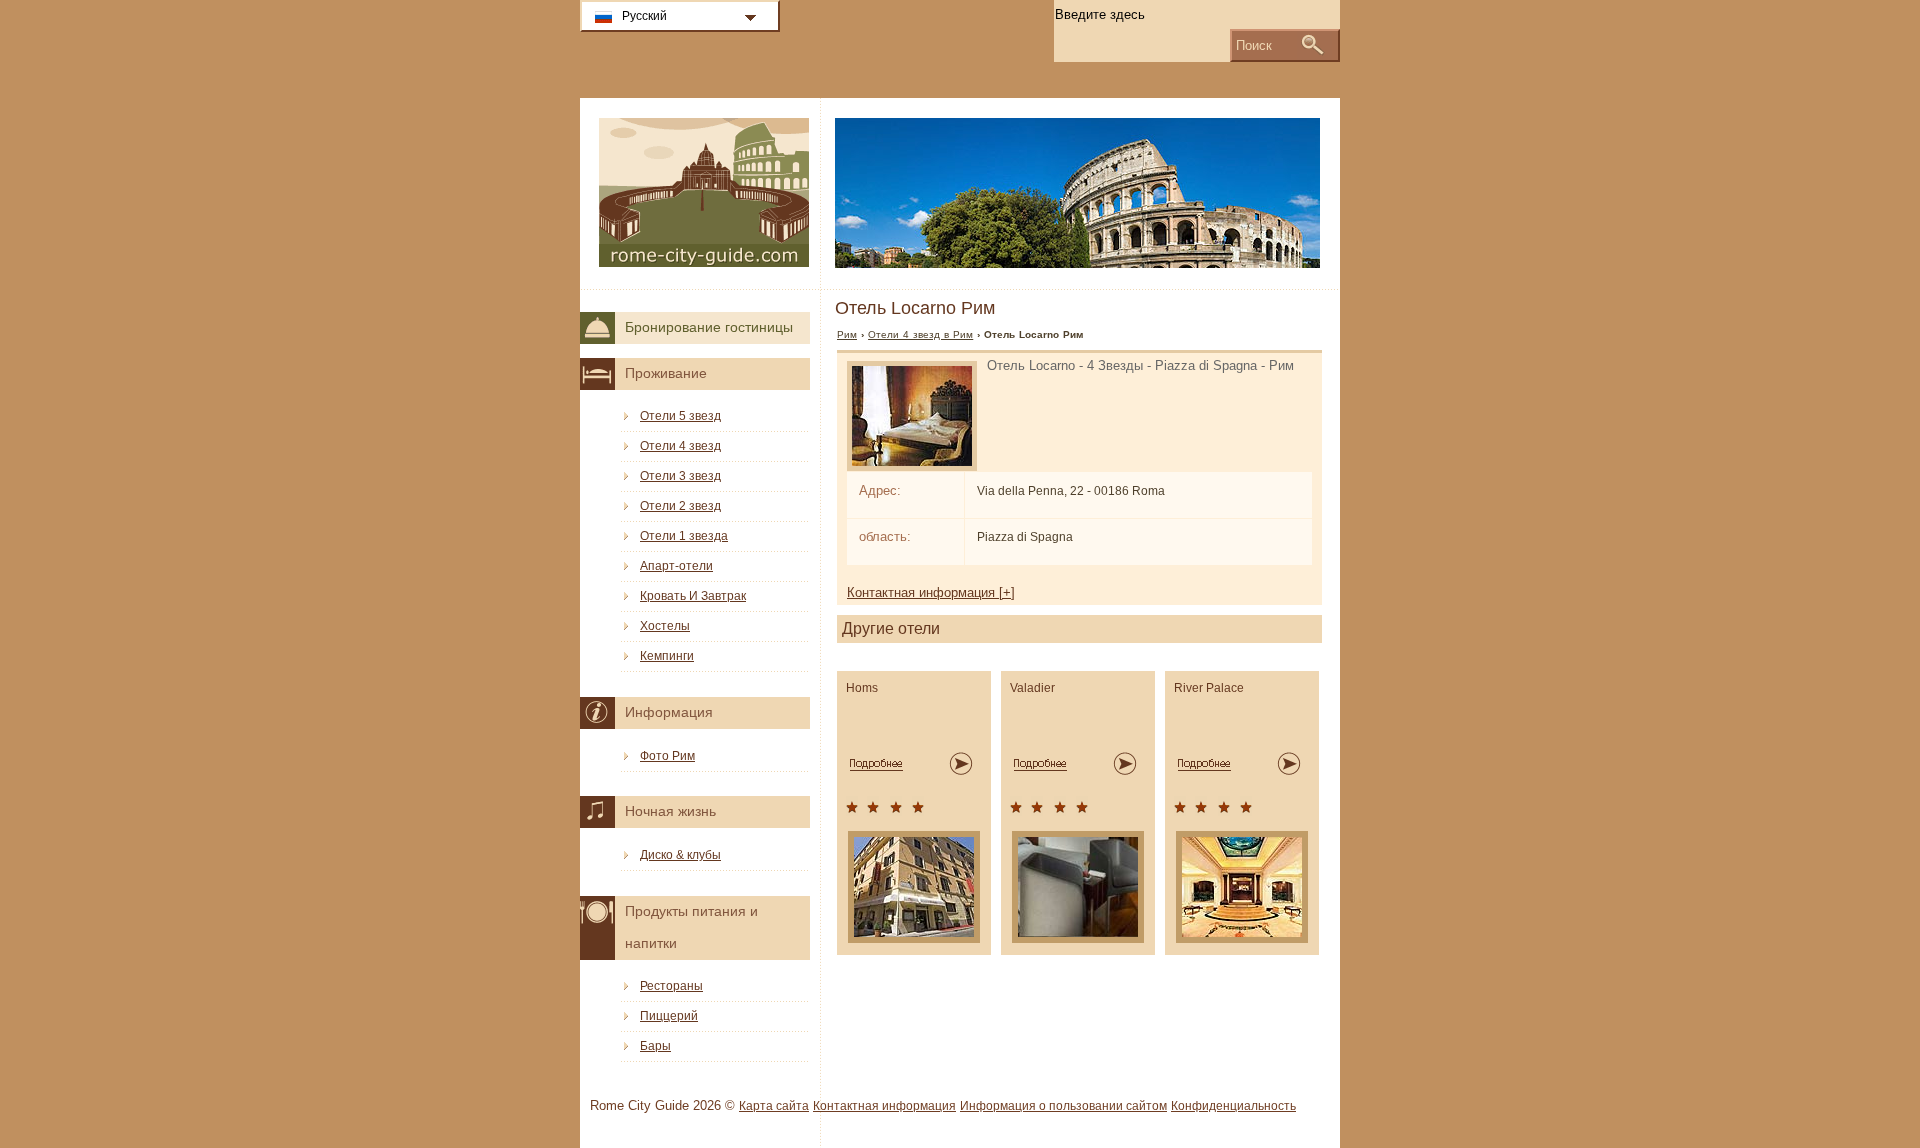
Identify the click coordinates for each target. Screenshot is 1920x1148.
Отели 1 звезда (684, 536)
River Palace (1209, 688)
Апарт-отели (676, 566)
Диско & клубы (680, 855)
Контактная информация (884, 1106)
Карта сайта (774, 1106)
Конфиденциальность (1233, 1106)
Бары (655, 1046)
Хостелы (665, 626)
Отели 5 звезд (680, 416)
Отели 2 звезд (680, 506)
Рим (847, 334)
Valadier (1032, 688)
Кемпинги (667, 656)
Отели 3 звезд (680, 476)
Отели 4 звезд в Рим (920, 334)
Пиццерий (669, 1016)
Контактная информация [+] (931, 592)
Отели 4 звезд (680, 446)
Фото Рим (667, 756)
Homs (862, 688)
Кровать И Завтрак (693, 596)
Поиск (1254, 45)
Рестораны (671, 986)
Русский (644, 16)
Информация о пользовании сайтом (1063, 1106)
